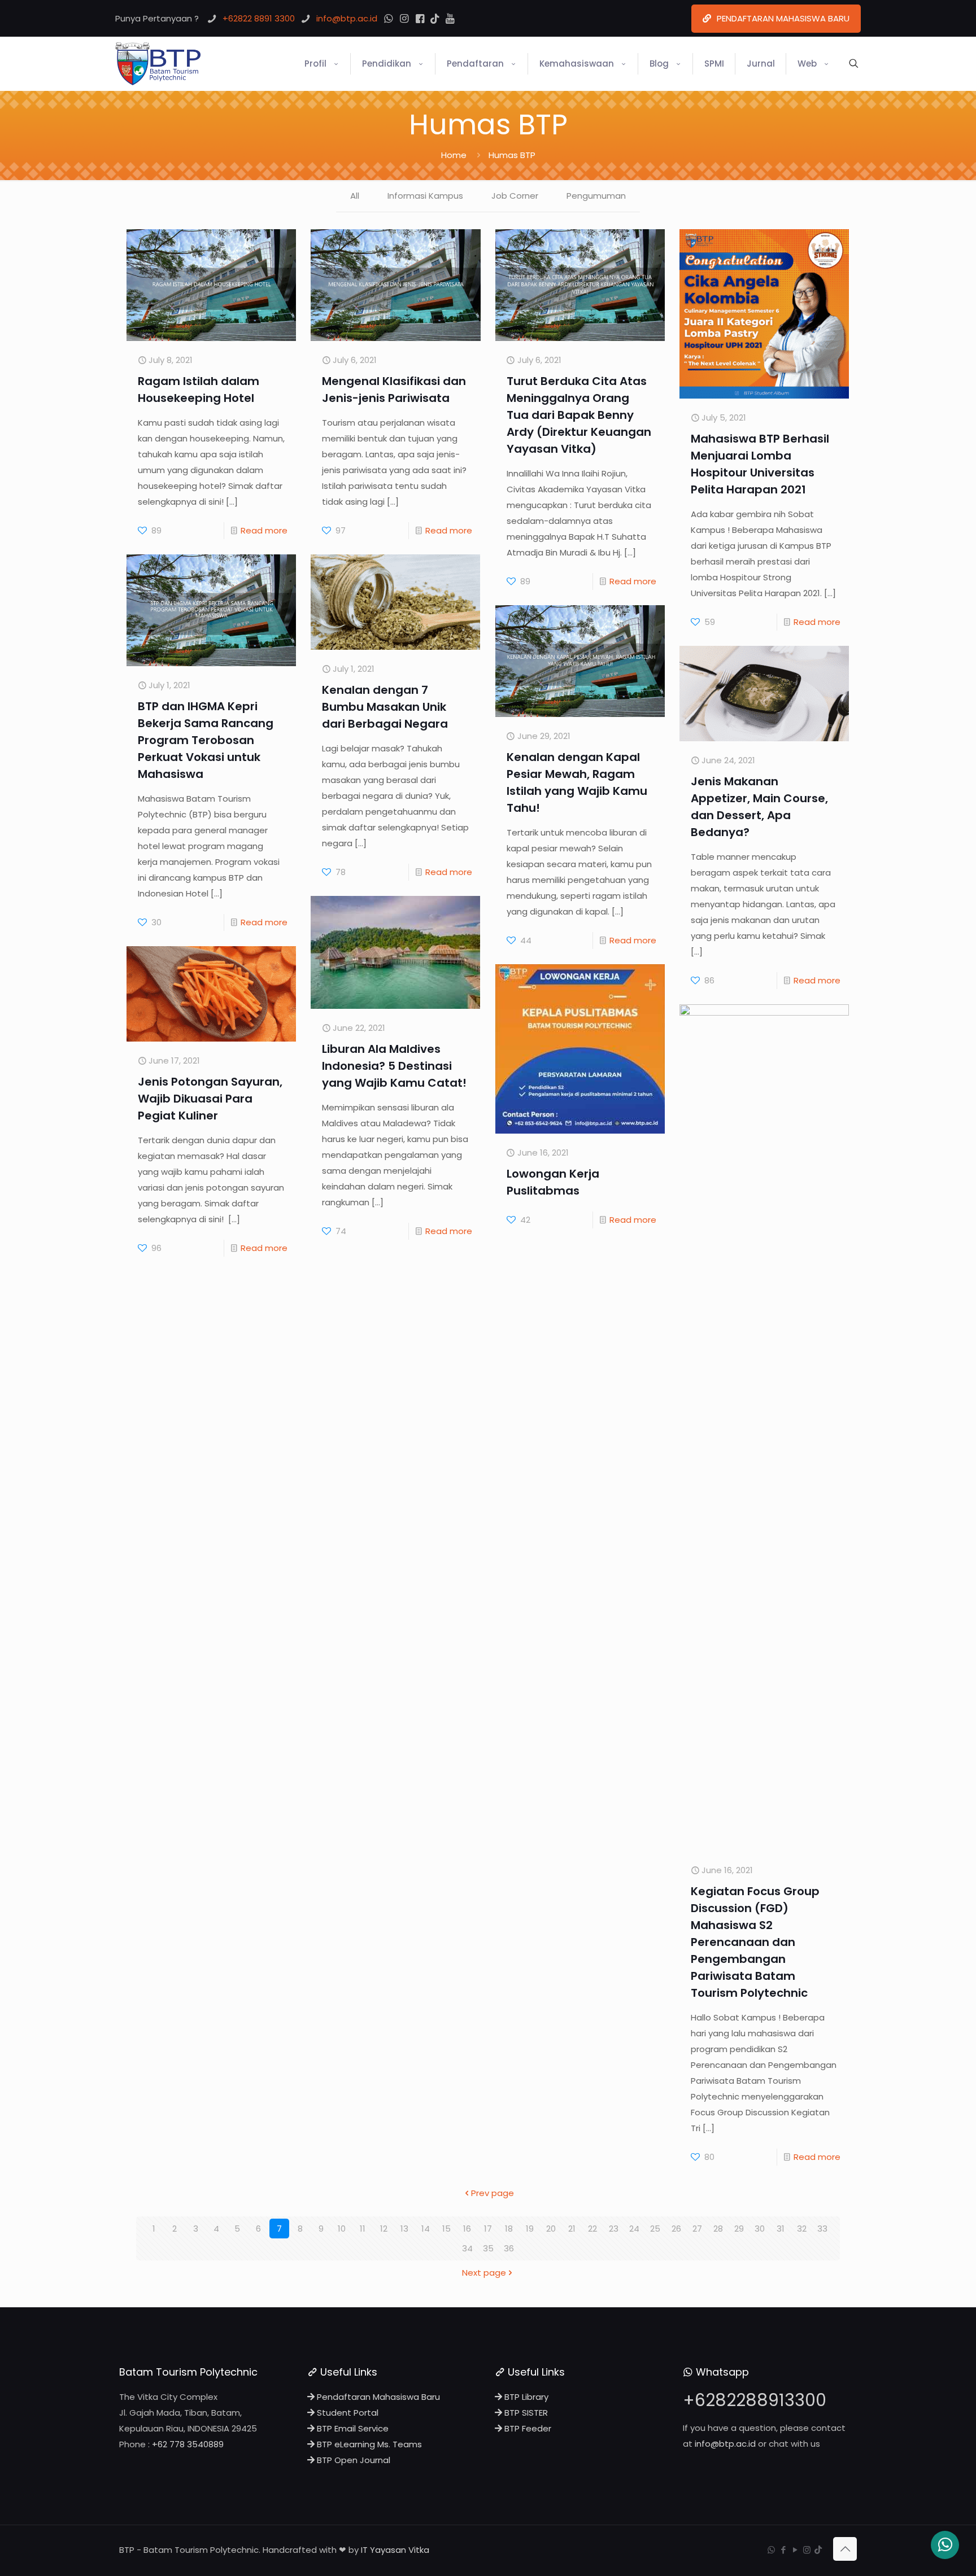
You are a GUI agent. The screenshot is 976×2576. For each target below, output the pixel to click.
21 (572, 2229)
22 (592, 2229)
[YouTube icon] (795, 2550)
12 (384, 2229)
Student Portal (347, 2413)
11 (363, 2229)
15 (446, 2229)
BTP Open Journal (352, 2460)
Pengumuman (596, 196)
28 (718, 2229)
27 (697, 2229)
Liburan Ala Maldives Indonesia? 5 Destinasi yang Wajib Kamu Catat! (394, 1066)
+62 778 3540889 (188, 2444)
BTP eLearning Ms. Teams (368, 2444)
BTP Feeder (527, 2428)
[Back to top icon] (845, 2549)
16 (467, 2229)
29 (739, 2229)
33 (822, 2229)
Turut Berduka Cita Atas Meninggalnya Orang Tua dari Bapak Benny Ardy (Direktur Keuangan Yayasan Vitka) (579, 415)
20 (551, 2229)
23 (614, 2229)
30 (760, 2229)
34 (467, 2248)
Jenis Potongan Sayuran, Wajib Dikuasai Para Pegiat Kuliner (210, 1099)
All (355, 196)
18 (509, 2229)
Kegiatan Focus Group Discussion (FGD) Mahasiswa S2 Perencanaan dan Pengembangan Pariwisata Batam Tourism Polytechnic (755, 1942)
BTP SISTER (525, 2413)
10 (342, 2229)
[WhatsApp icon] (771, 2550)
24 (634, 2229)
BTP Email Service (352, 2428)
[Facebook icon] (783, 2550)
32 (802, 2229)
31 (781, 2229)
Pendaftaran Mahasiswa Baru (377, 2397)
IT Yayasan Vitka (395, 2550)
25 (655, 2229)
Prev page (493, 2193)
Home (454, 155)
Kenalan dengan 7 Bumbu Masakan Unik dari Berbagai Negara (385, 707)
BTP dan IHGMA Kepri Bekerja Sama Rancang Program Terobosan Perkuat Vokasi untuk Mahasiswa (206, 740)
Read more (264, 530)
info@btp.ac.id (725, 2444)
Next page (484, 2273)
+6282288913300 (755, 2400)
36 (509, 2248)
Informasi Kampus (425, 196)
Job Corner (515, 196)
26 (676, 2229)
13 (404, 2229)
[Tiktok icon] (818, 2550)
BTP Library (525, 2397)
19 (530, 2229)
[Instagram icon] (807, 2550)
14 (426, 2229)
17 (488, 2229)
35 (488, 2248)
